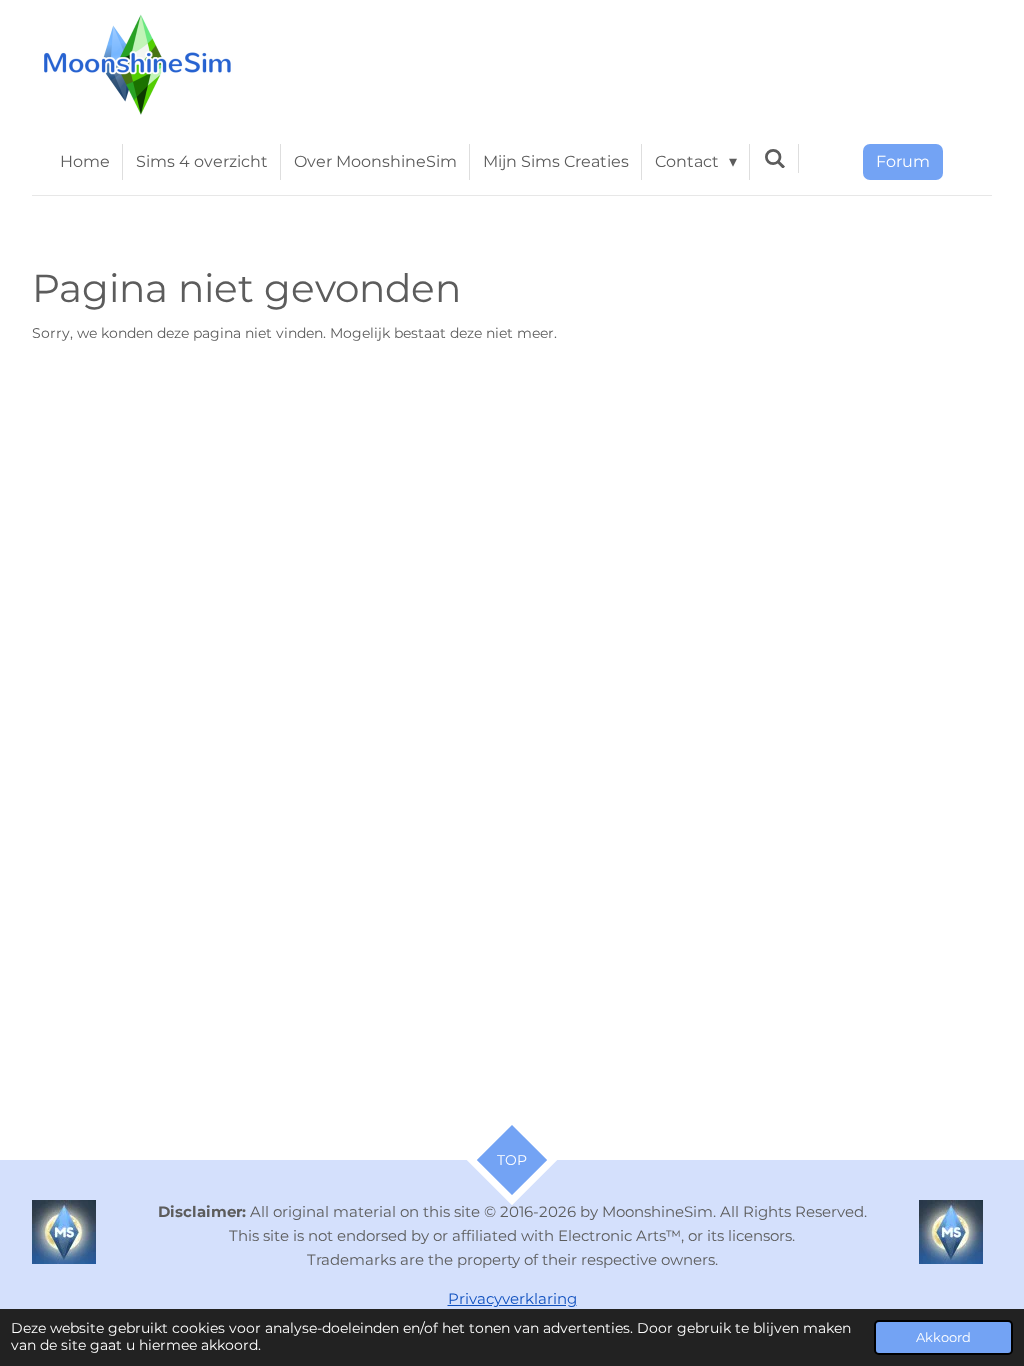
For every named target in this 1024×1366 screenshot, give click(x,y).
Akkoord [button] (943, 1337)
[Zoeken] (774, 158)
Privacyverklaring (512, 1298)
